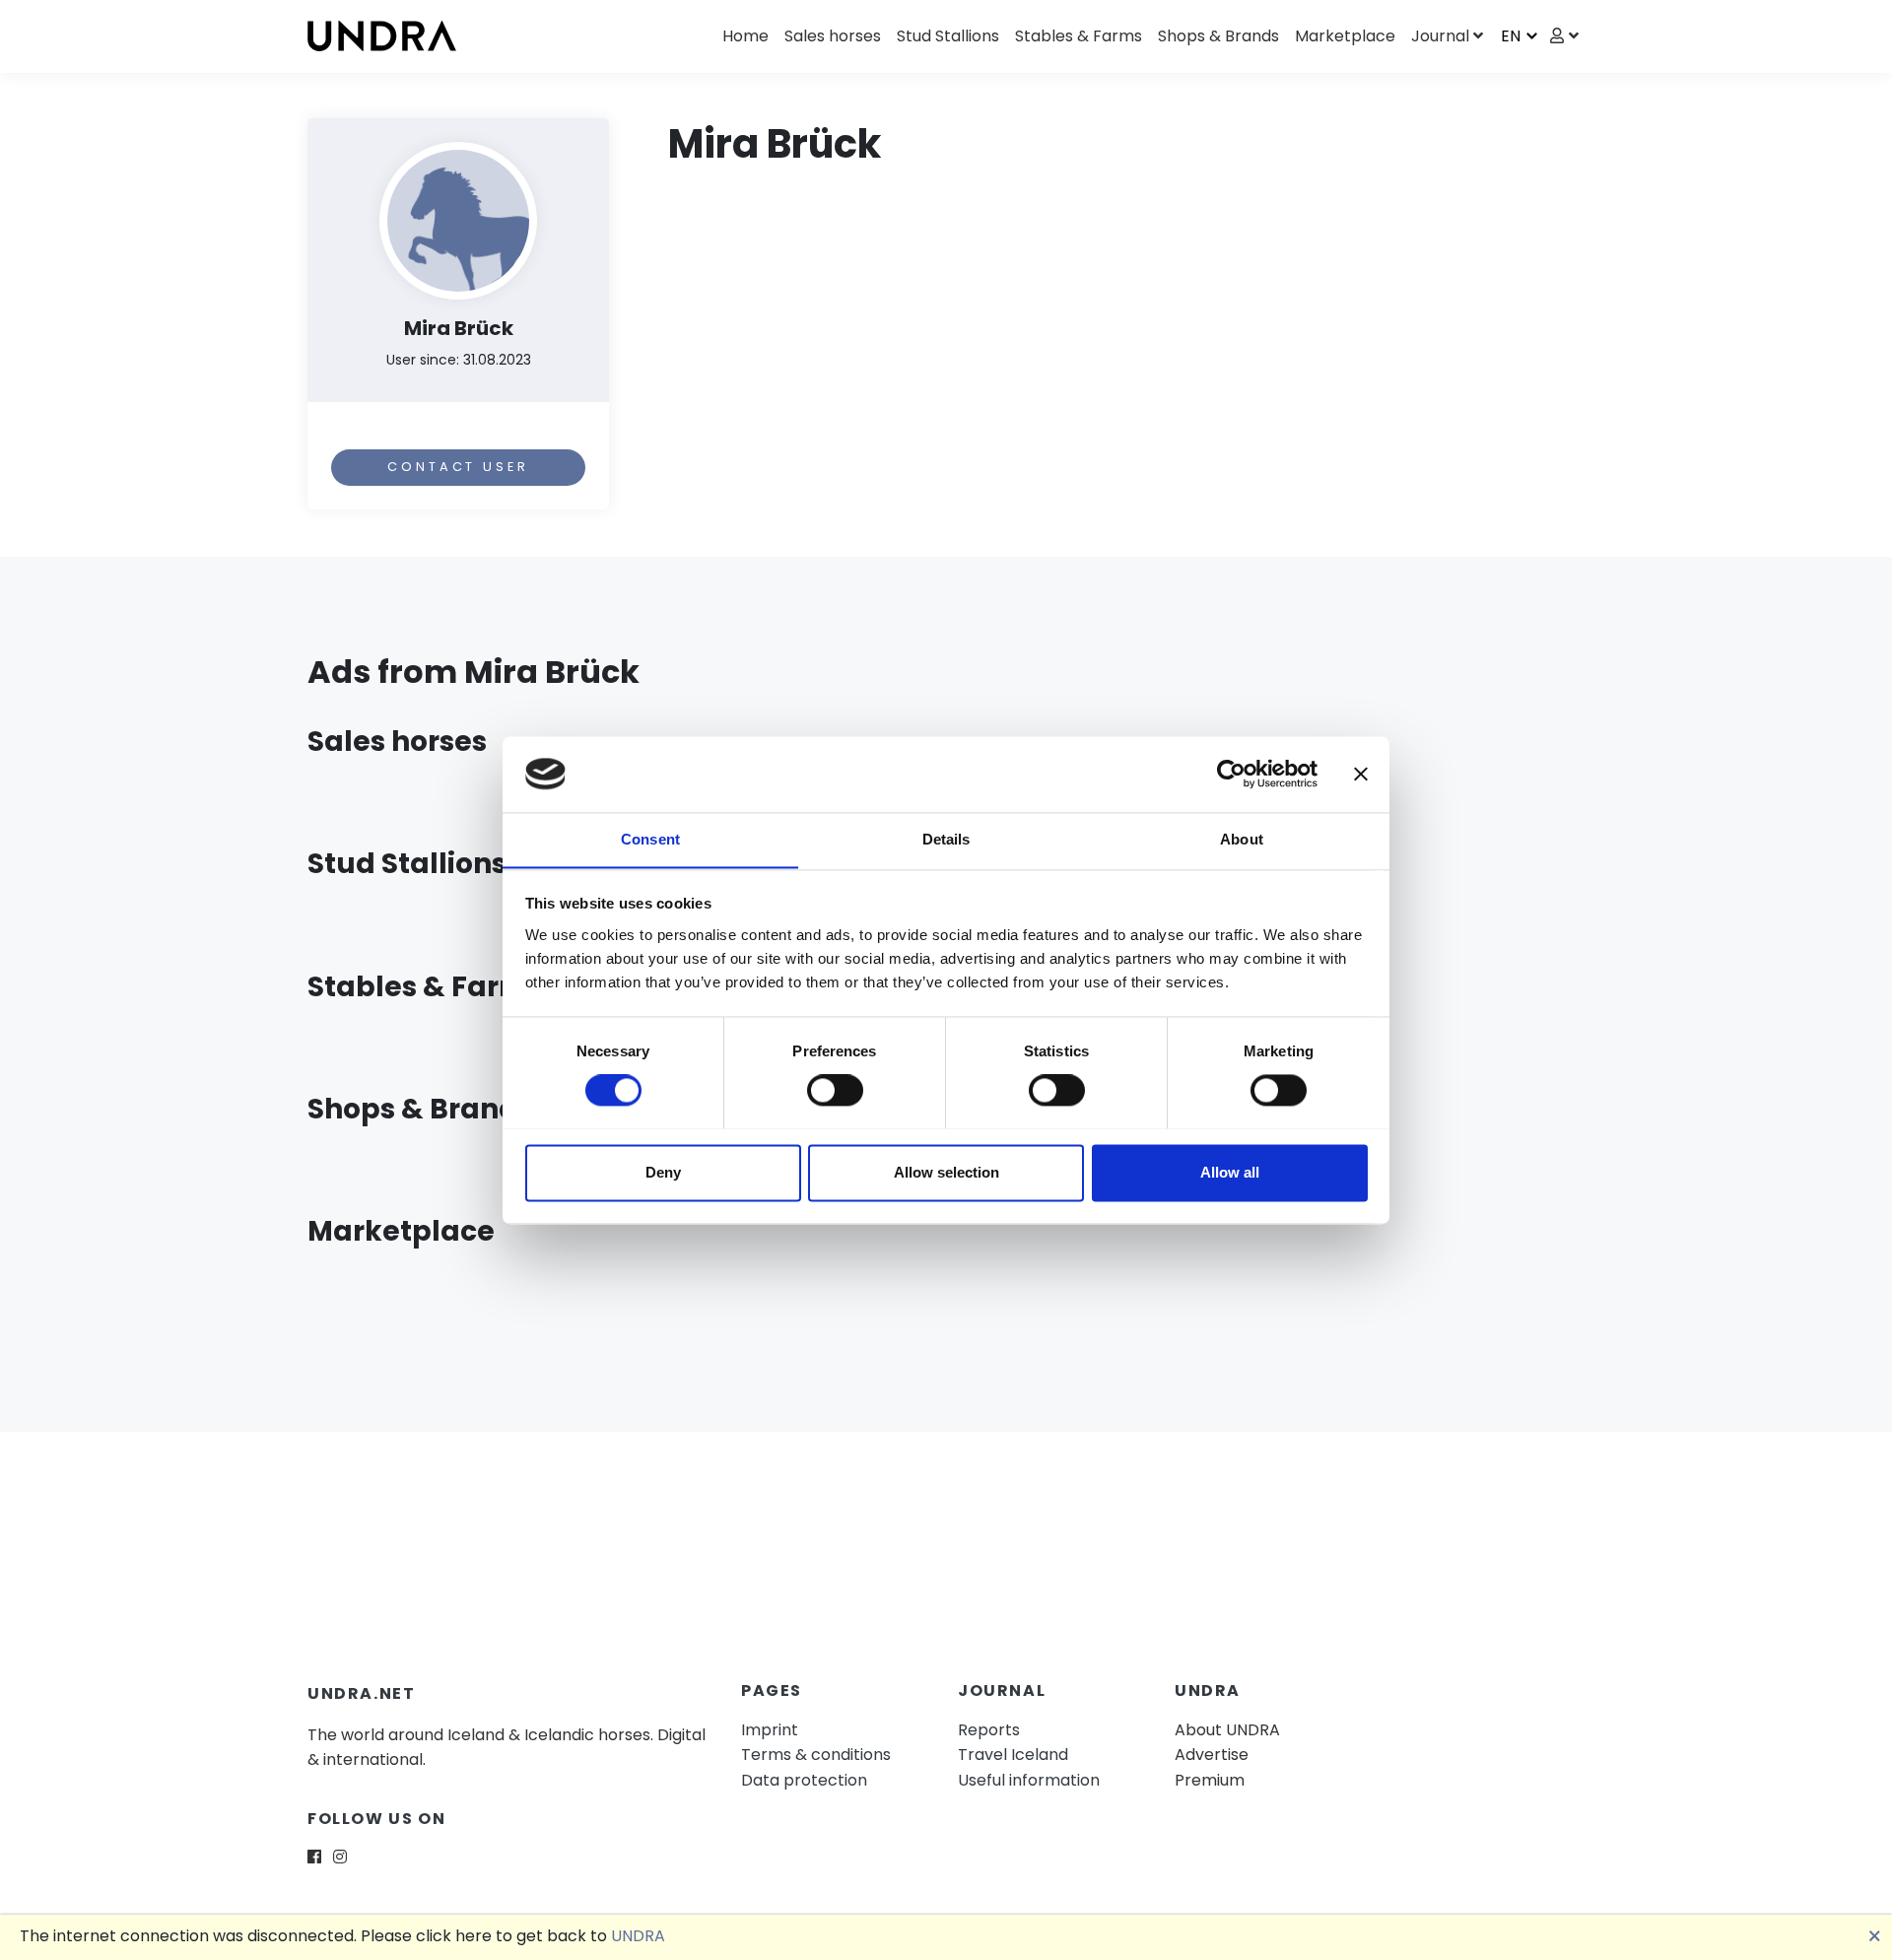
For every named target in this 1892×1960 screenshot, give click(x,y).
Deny (663, 1172)
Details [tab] (946, 839)
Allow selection (946, 1172)
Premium (1210, 1780)
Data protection (804, 1780)
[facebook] (314, 1857)
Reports (989, 1730)
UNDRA (638, 1936)
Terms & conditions (816, 1755)
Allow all (1230, 1172)
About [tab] (1242, 839)
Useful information (1029, 1780)
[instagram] (340, 1857)
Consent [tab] (650, 839)
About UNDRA (1227, 1730)
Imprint (770, 1730)
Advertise (1212, 1755)
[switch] (835, 1090)
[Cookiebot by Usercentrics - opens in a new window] (1231, 774)
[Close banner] (1361, 774)
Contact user (458, 467)
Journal (1440, 36)
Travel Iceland (1013, 1755)
